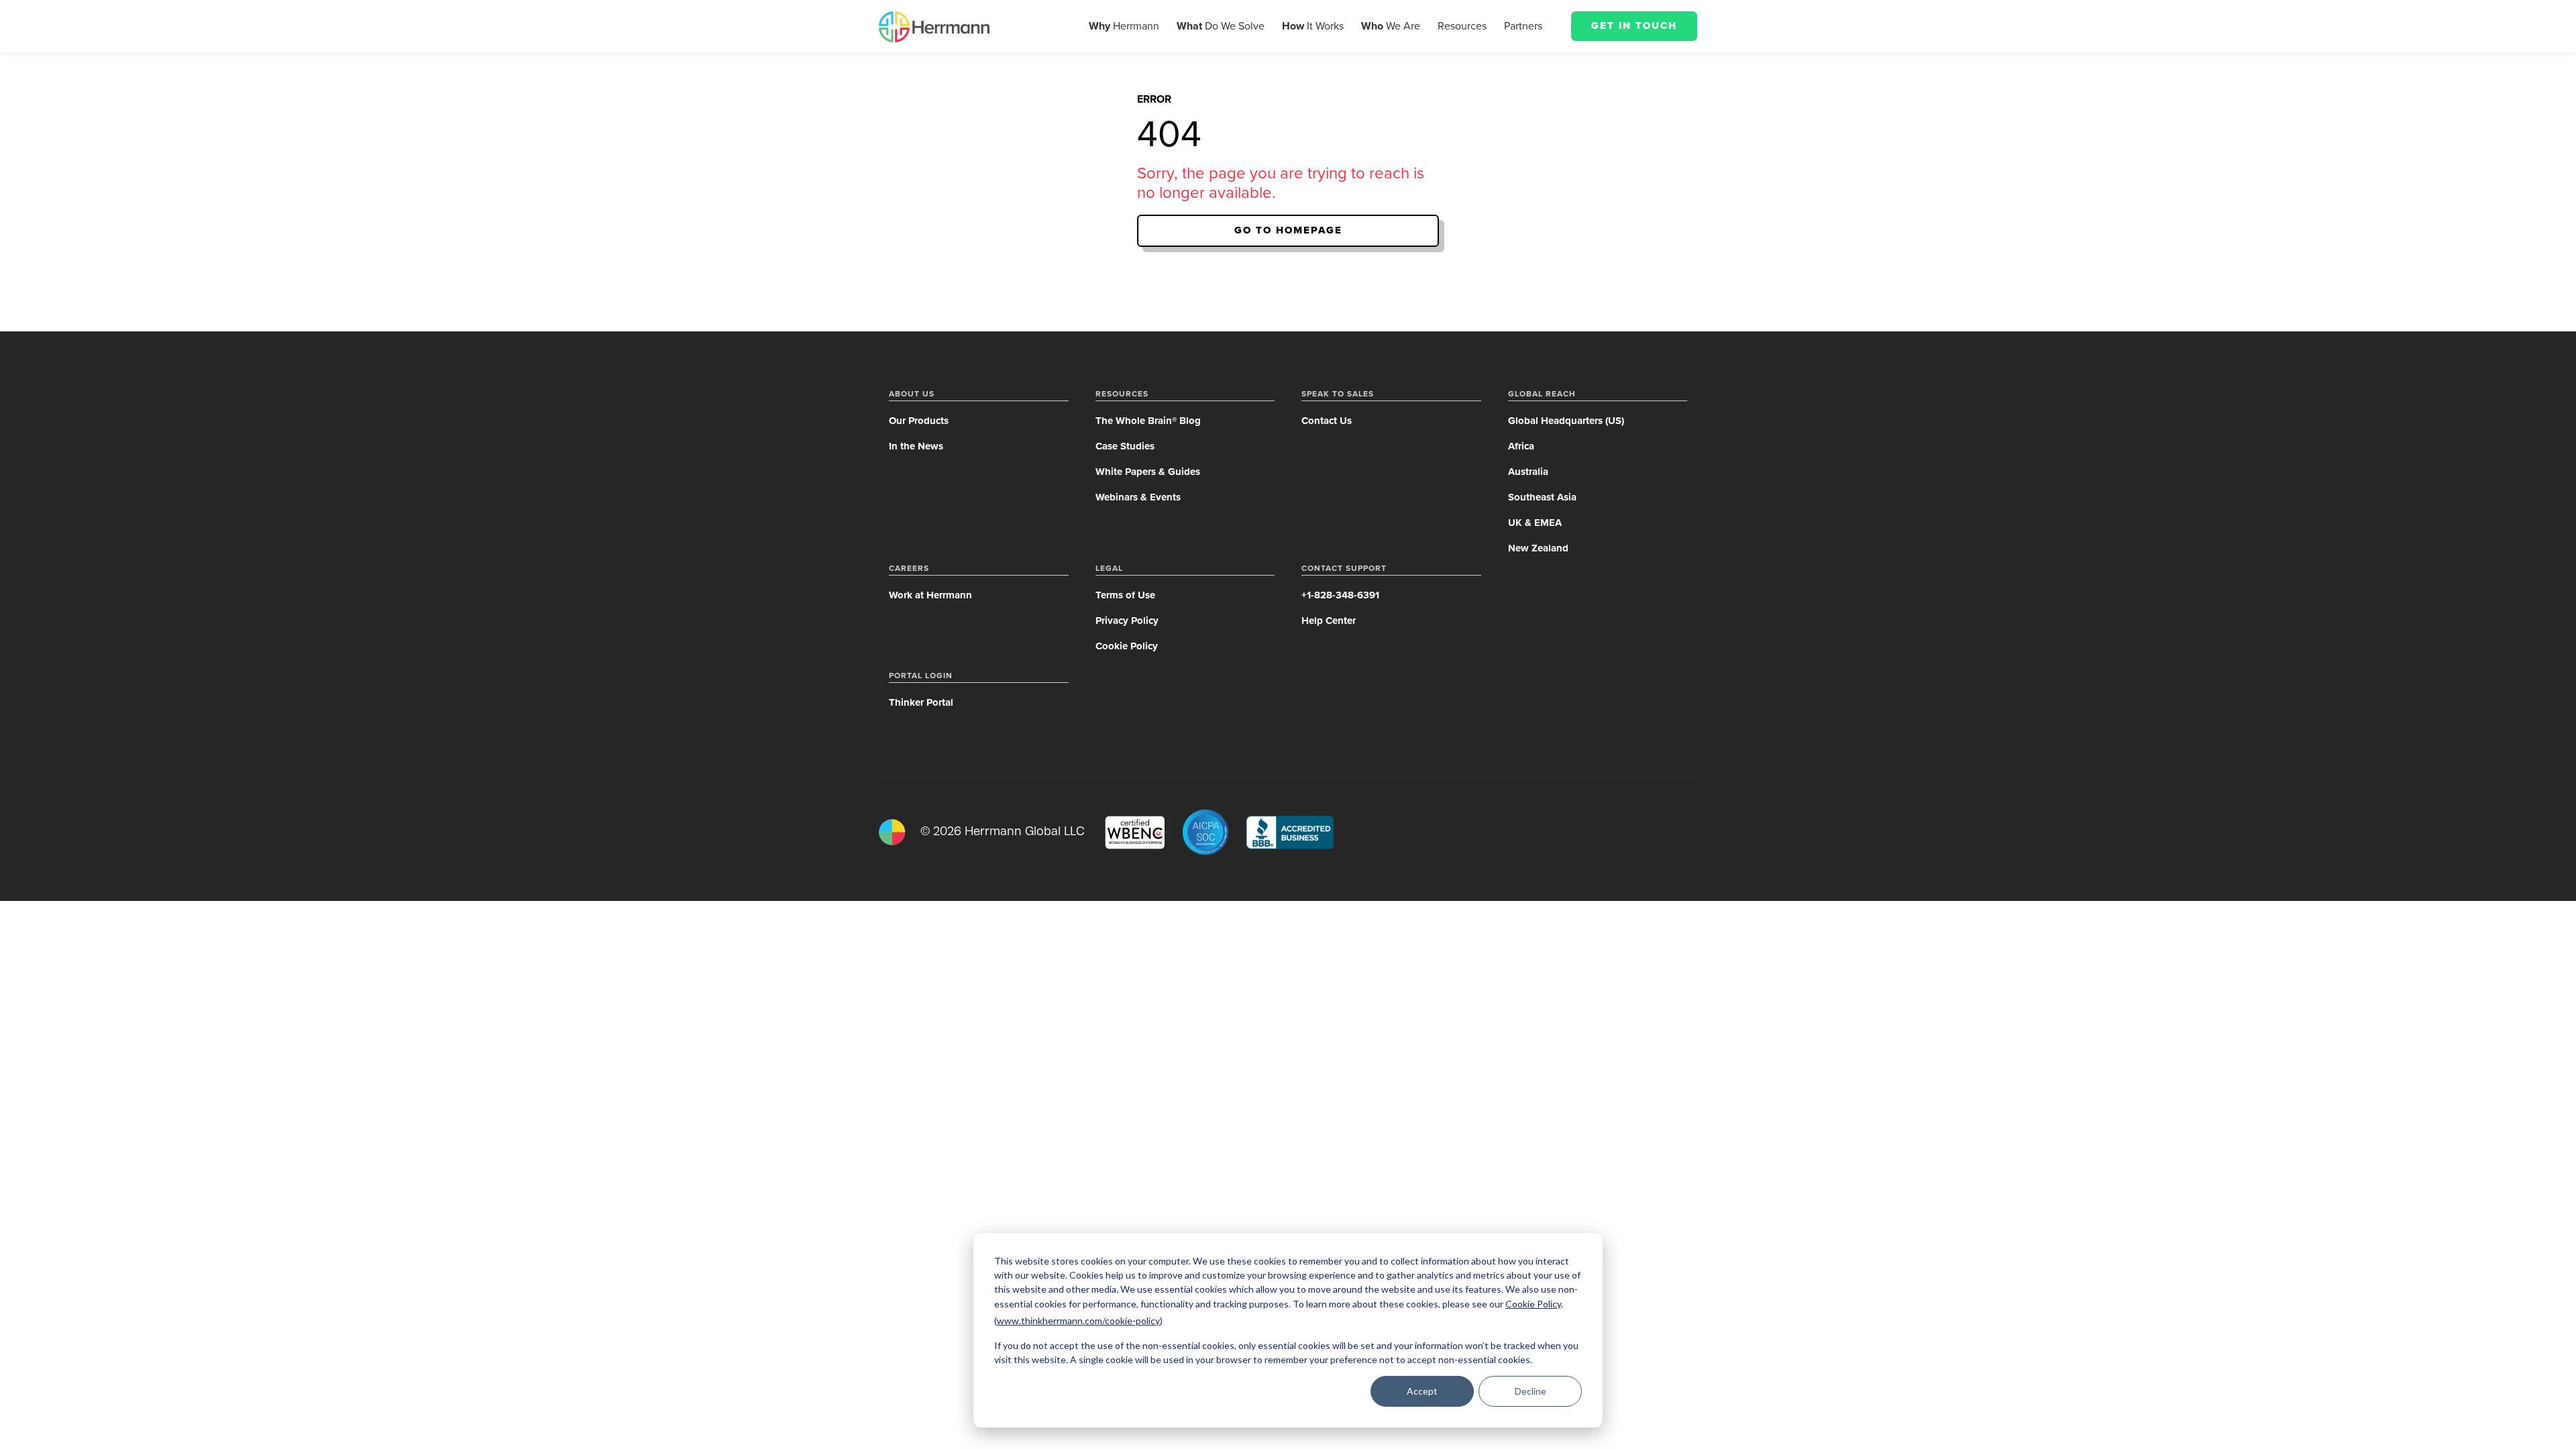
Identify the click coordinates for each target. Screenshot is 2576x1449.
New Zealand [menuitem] (1538, 548)
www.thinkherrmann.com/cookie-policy (1078, 1321)
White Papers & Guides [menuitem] (1148, 472)
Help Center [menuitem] (1329, 621)
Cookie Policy (1533, 1304)
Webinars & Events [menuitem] (1138, 497)
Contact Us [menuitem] (1327, 421)
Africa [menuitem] (1521, 446)
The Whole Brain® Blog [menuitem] (1148, 421)
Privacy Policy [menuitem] (1127, 621)
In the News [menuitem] (916, 446)
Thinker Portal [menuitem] (921, 702)
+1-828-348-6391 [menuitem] (1340, 595)
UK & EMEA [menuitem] (1535, 523)
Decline (1531, 1391)
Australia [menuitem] (1528, 472)
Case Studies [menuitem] (1125, 446)
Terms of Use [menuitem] (1125, 595)
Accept (1422, 1391)
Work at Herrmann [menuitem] (930, 595)
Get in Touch (1634, 25)
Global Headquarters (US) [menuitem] (1566, 421)
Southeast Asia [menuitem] (1542, 497)
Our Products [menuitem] (919, 421)
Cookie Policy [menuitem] (1127, 646)
